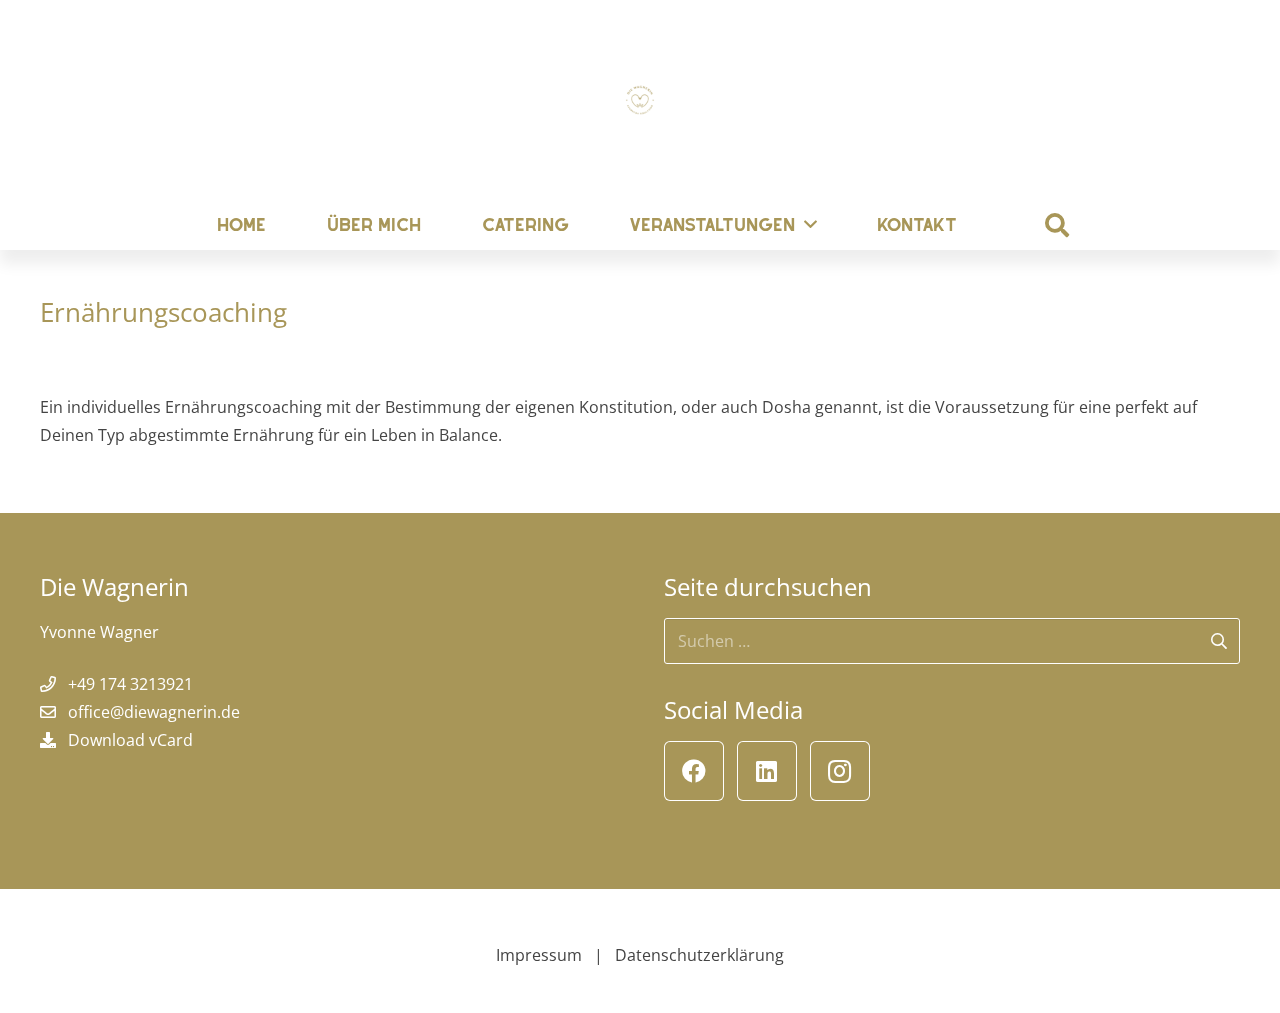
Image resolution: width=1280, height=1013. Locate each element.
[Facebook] (694, 771)
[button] (1057, 225)
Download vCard (130, 740)
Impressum (539, 955)
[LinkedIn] (767, 771)
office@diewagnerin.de (154, 712)
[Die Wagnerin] (640, 100)
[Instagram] (840, 771)
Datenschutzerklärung (699, 955)
